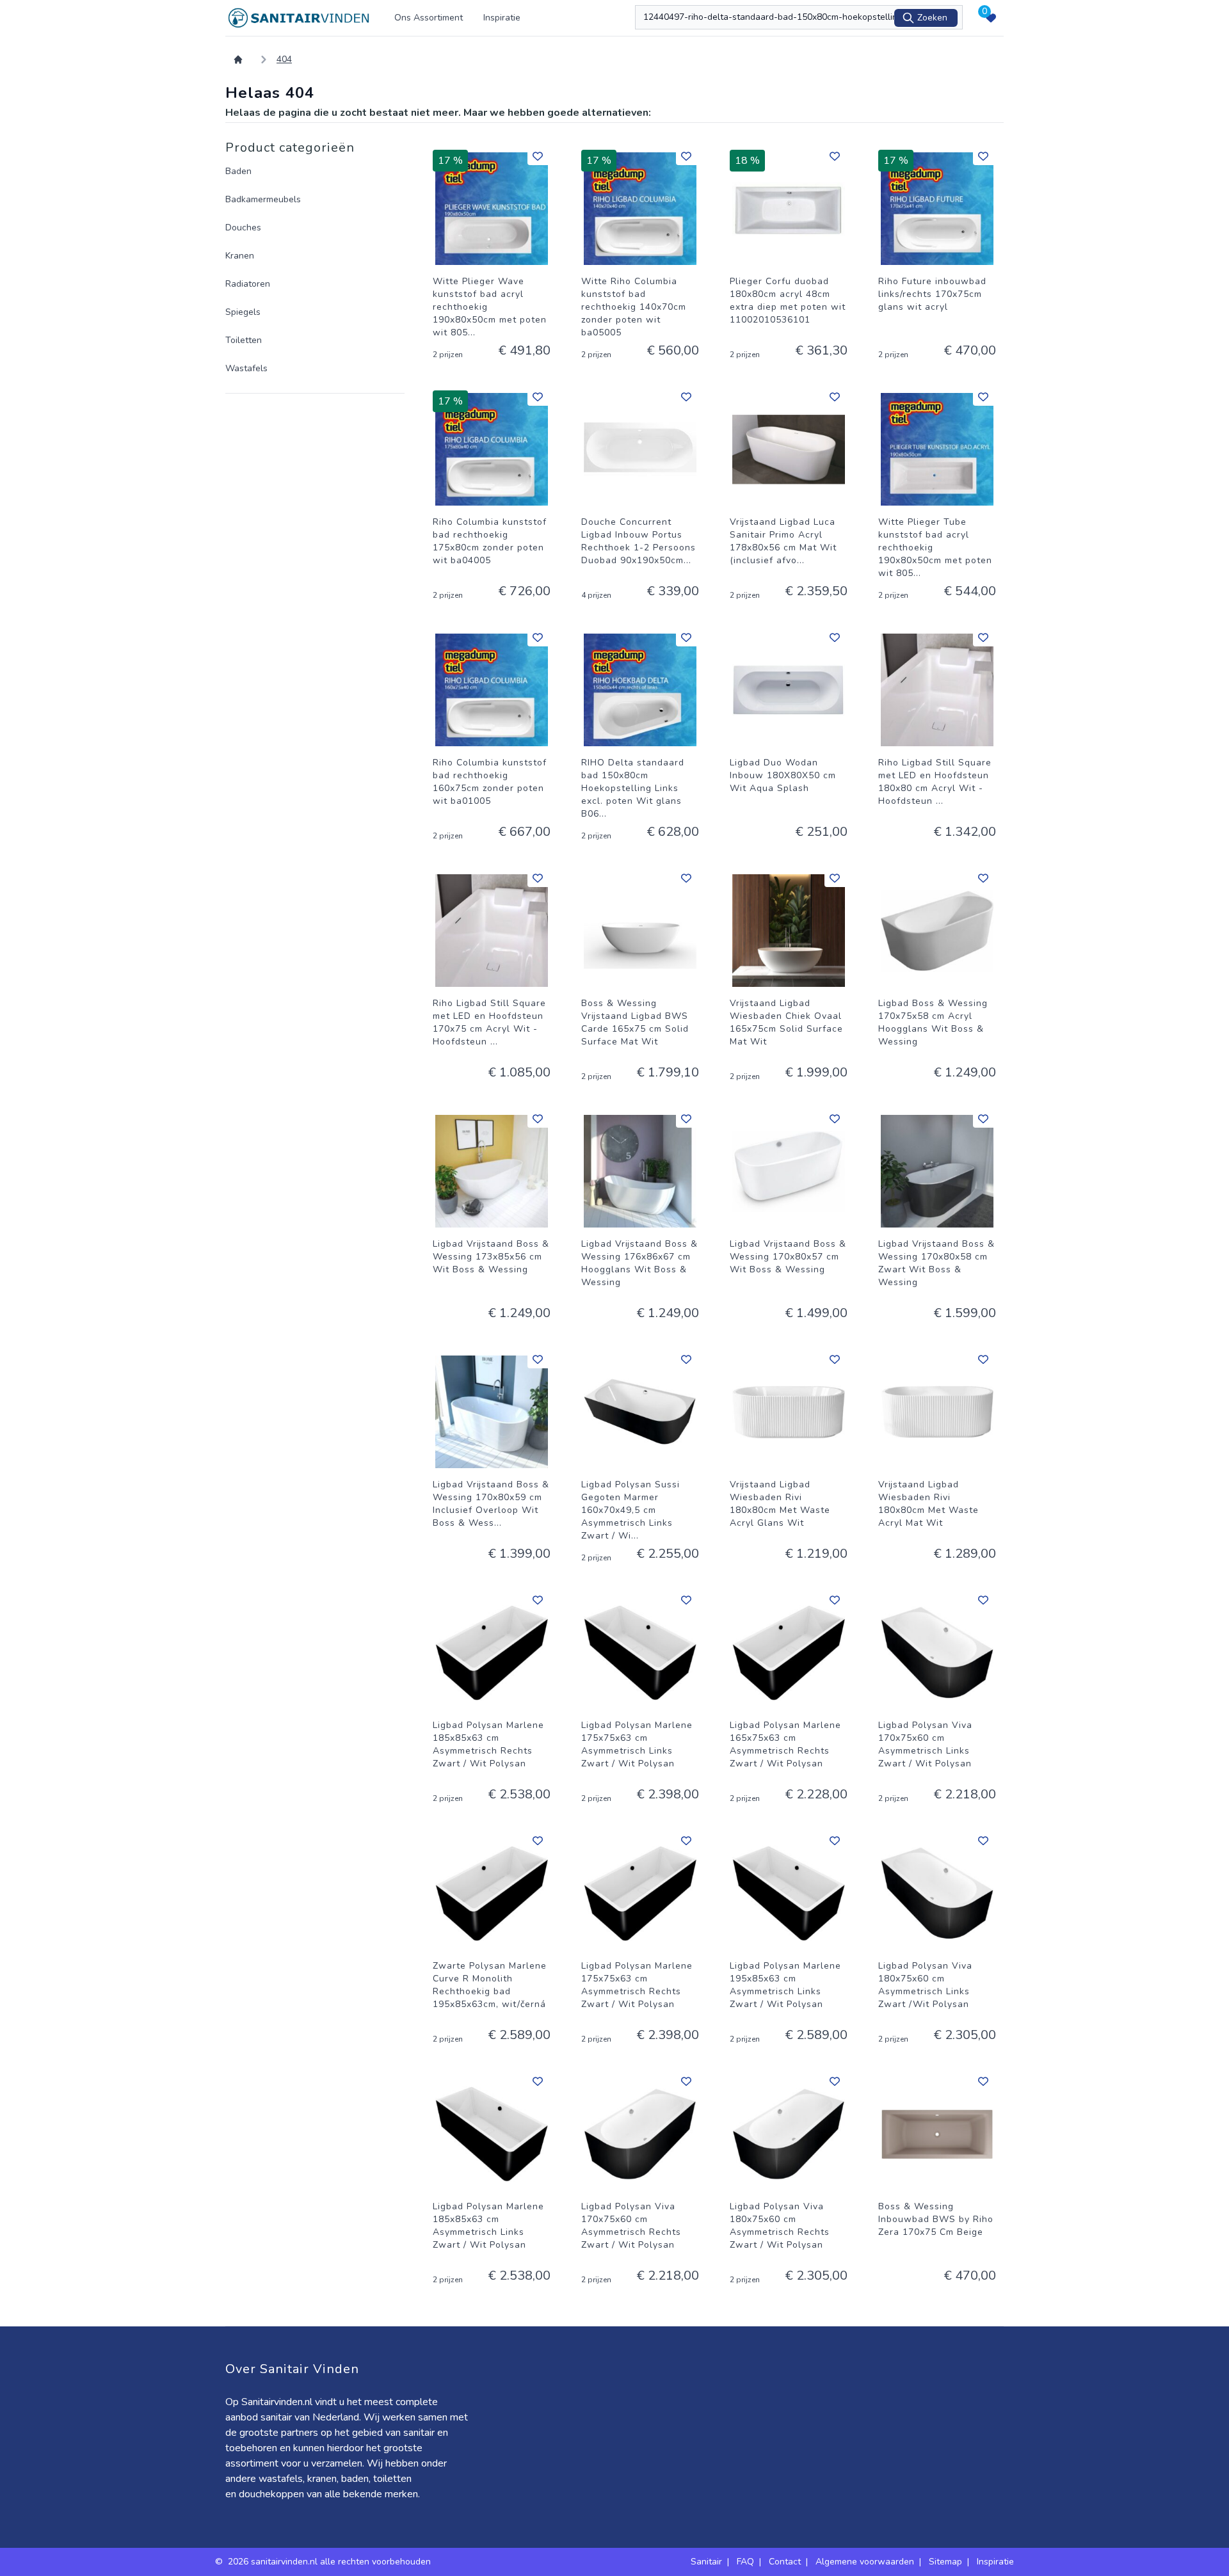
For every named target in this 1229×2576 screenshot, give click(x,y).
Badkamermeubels (263, 199)
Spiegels (243, 312)
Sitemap (945, 2562)
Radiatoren (248, 284)
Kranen (240, 256)
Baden (238, 171)
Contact (785, 2562)
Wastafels (246, 368)
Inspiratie (502, 18)
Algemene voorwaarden (865, 2562)
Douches (243, 228)
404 (284, 59)
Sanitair (706, 2562)
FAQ (745, 2562)
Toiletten (244, 340)
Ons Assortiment (429, 18)
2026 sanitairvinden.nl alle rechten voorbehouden (331, 2562)
